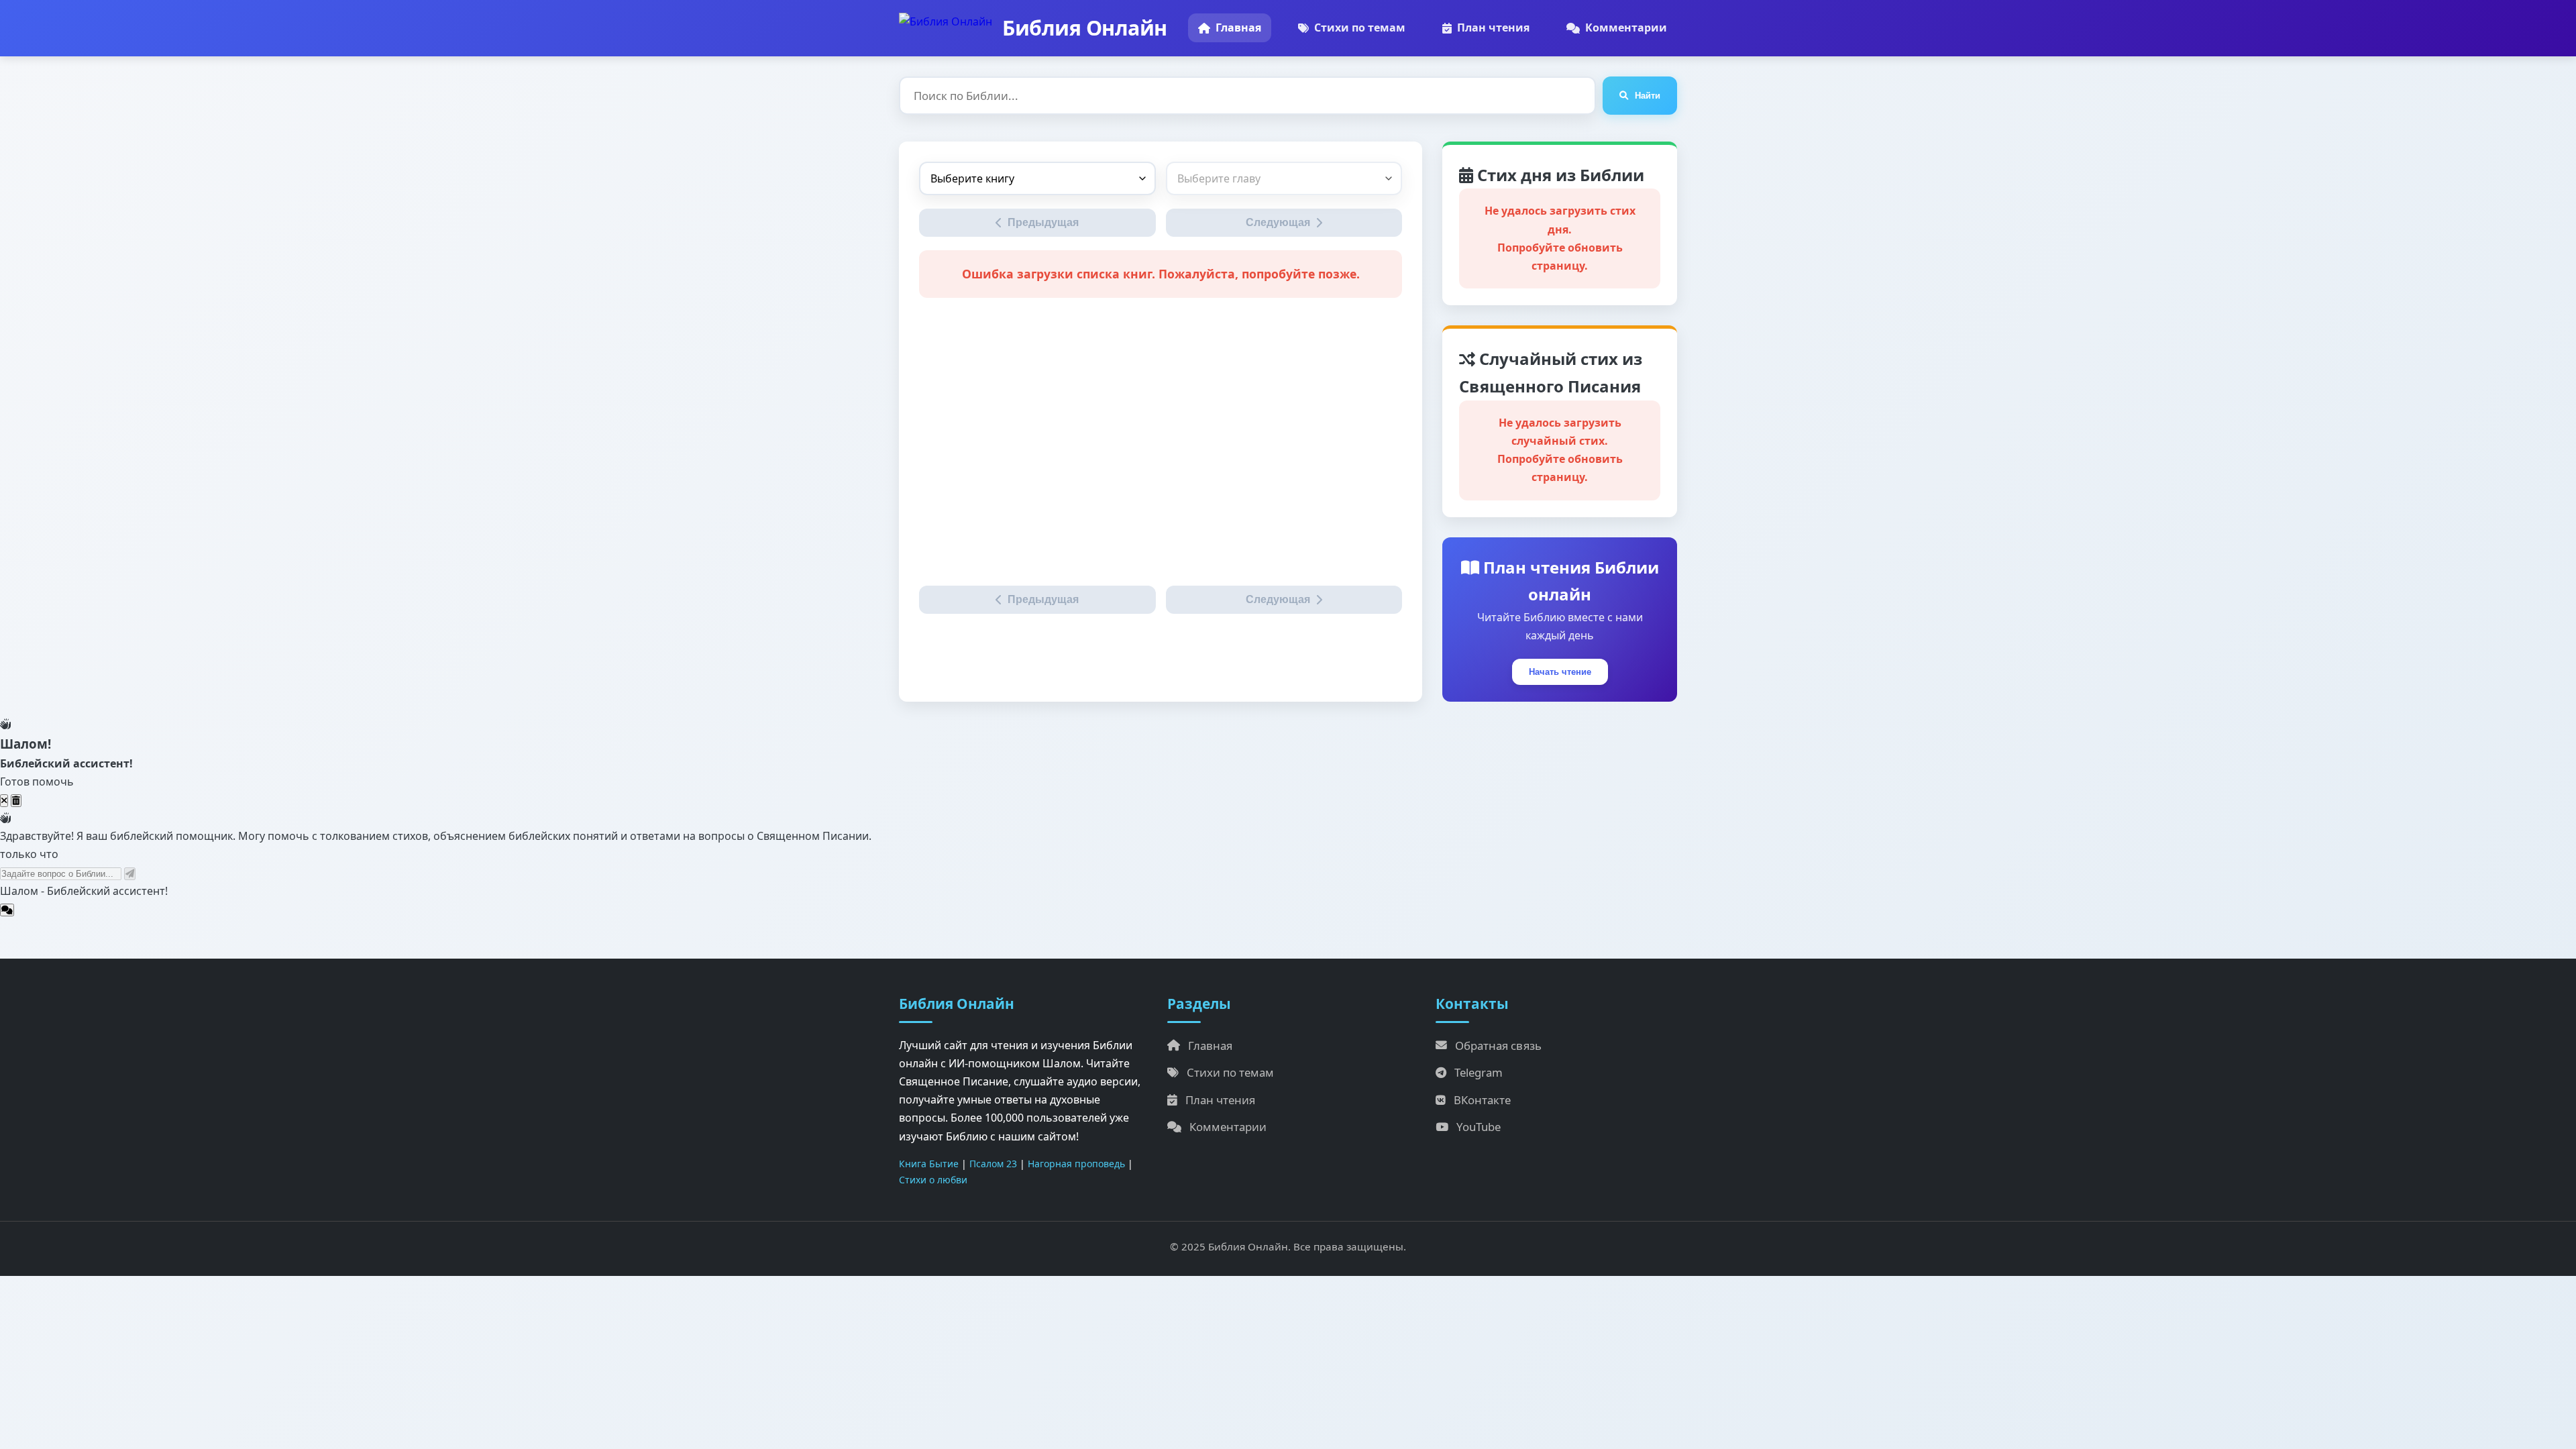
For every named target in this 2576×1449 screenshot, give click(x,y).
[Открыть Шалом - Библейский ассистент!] (7, 910)
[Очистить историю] (16, 801)
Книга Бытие (929, 1164)
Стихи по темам (1360, 28)
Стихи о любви (933, 1180)
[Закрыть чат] (4, 801)
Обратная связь (1498, 1045)
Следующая (1278, 222)
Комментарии (1626, 28)
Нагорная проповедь (1076, 1164)
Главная (1238, 28)
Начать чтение (1560, 672)
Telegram (1479, 1072)
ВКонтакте (1482, 1100)
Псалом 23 (993, 1164)
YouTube (1479, 1127)
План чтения (1493, 28)
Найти (1648, 96)
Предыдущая (1043, 222)
